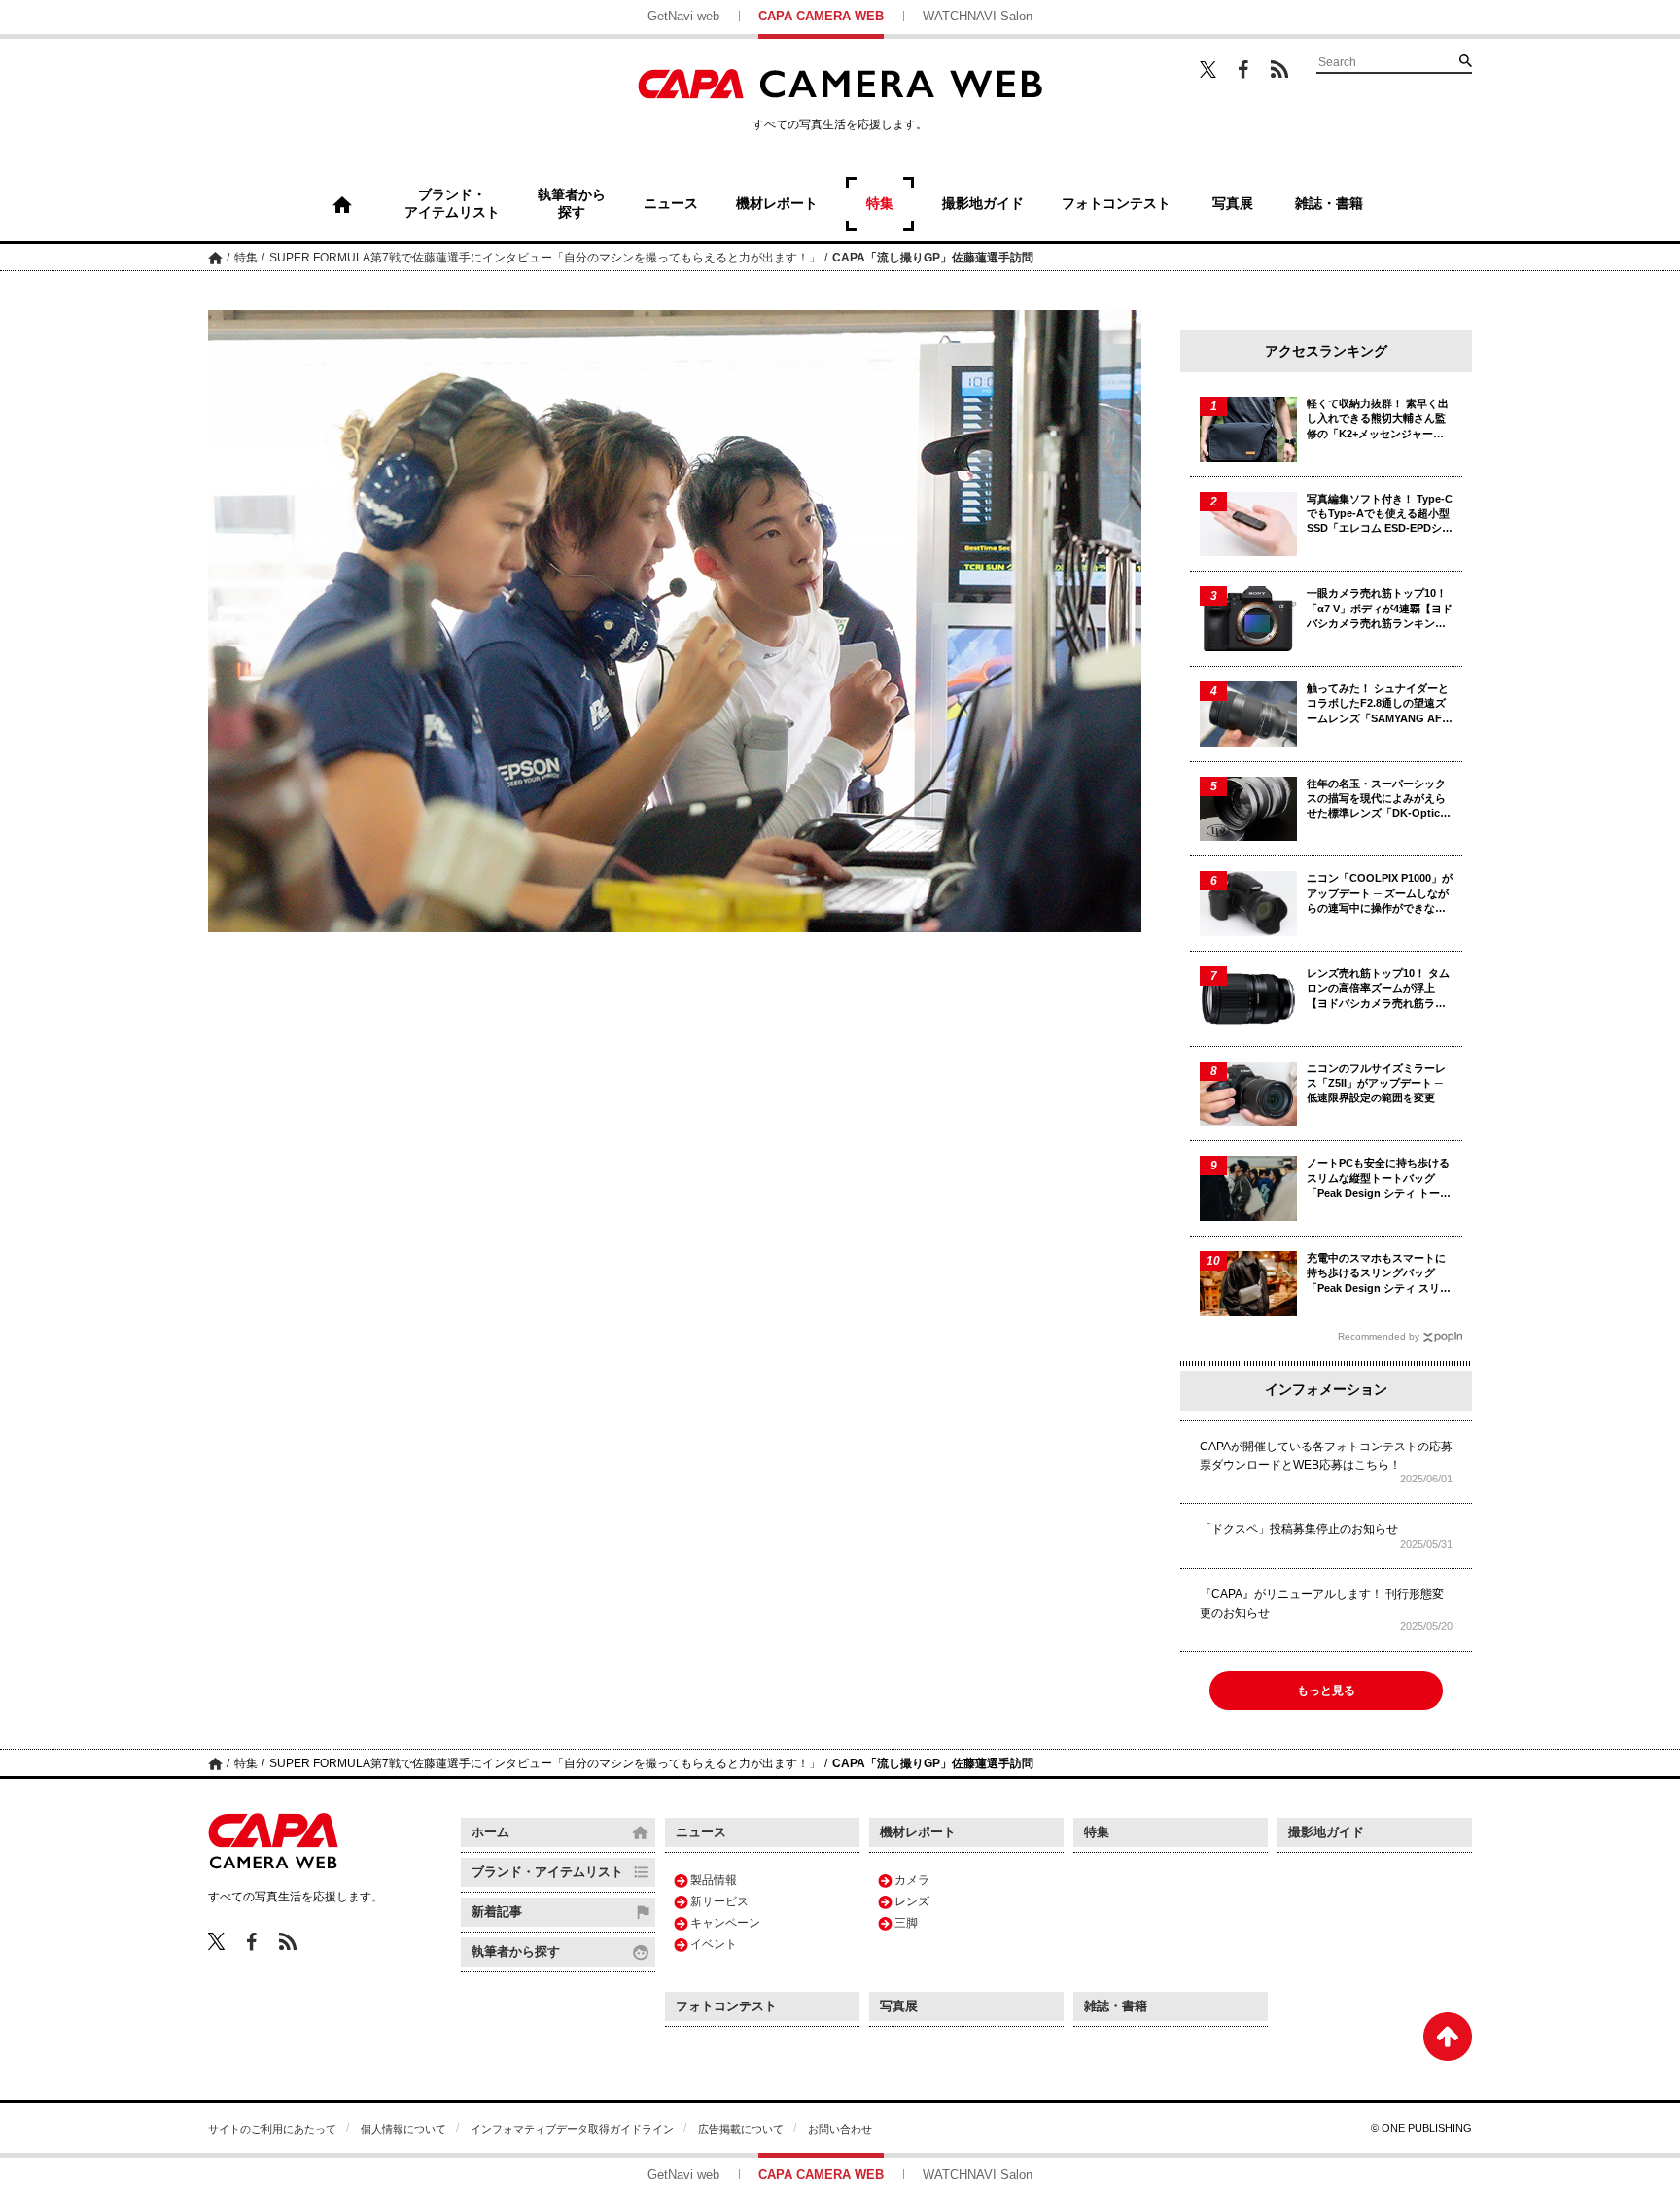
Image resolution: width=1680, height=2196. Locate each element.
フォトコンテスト (726, 2006)
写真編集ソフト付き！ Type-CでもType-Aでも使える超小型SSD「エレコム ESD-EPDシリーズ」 (1380, 515)
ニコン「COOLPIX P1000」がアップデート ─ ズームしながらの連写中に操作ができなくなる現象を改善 (1380, 894)
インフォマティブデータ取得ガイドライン (572, 2129)
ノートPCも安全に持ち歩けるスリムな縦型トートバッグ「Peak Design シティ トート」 (1378, 1179)
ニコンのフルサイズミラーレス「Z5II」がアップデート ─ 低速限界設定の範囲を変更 (1376, 1083)
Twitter (1208, 69)
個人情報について (403, 2129)
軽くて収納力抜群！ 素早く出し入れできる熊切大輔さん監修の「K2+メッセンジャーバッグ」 (1378, 419)
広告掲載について (741, 2129)
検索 (1465, 60)
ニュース (701, 1832)
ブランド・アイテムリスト (547, 1872)
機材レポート (918, 1832)
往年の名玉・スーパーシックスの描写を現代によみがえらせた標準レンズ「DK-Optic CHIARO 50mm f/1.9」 (1376, 800)
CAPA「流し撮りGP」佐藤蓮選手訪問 (933, 258)
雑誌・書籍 (1116, 2006)
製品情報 (714, 1880)
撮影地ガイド (1326, 1832)
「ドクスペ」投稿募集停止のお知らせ (1299, 1529)
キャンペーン (725, 1923)
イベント (714, 1944)
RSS (1279, 69)
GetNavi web (683, 16)
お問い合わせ (840, 2129)
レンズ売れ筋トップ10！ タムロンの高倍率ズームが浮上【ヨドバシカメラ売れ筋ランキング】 (1378, 989)
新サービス (719, 1901)
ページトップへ (1448, 2037)
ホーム (215, 257)
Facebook (1243, 70)
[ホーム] (342, 204)
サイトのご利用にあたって (272, 2129)
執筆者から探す (516, 1952)
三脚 (906, 1923)
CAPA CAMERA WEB (821, 16)
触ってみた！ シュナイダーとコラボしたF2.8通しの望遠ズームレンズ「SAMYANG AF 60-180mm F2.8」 (1378, 704)
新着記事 (497, 1912)
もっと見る (1326, 1691)
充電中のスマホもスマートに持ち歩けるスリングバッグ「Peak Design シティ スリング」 (1379, 1274)
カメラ (912, 1880)
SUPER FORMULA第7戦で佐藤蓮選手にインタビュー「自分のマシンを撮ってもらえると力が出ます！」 (545, 258)
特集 (246, 258)
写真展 (899, 2006)
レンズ (912, 1901)
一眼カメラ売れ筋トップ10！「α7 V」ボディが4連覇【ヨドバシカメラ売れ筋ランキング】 (1380, 609)
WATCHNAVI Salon (978, 16)
